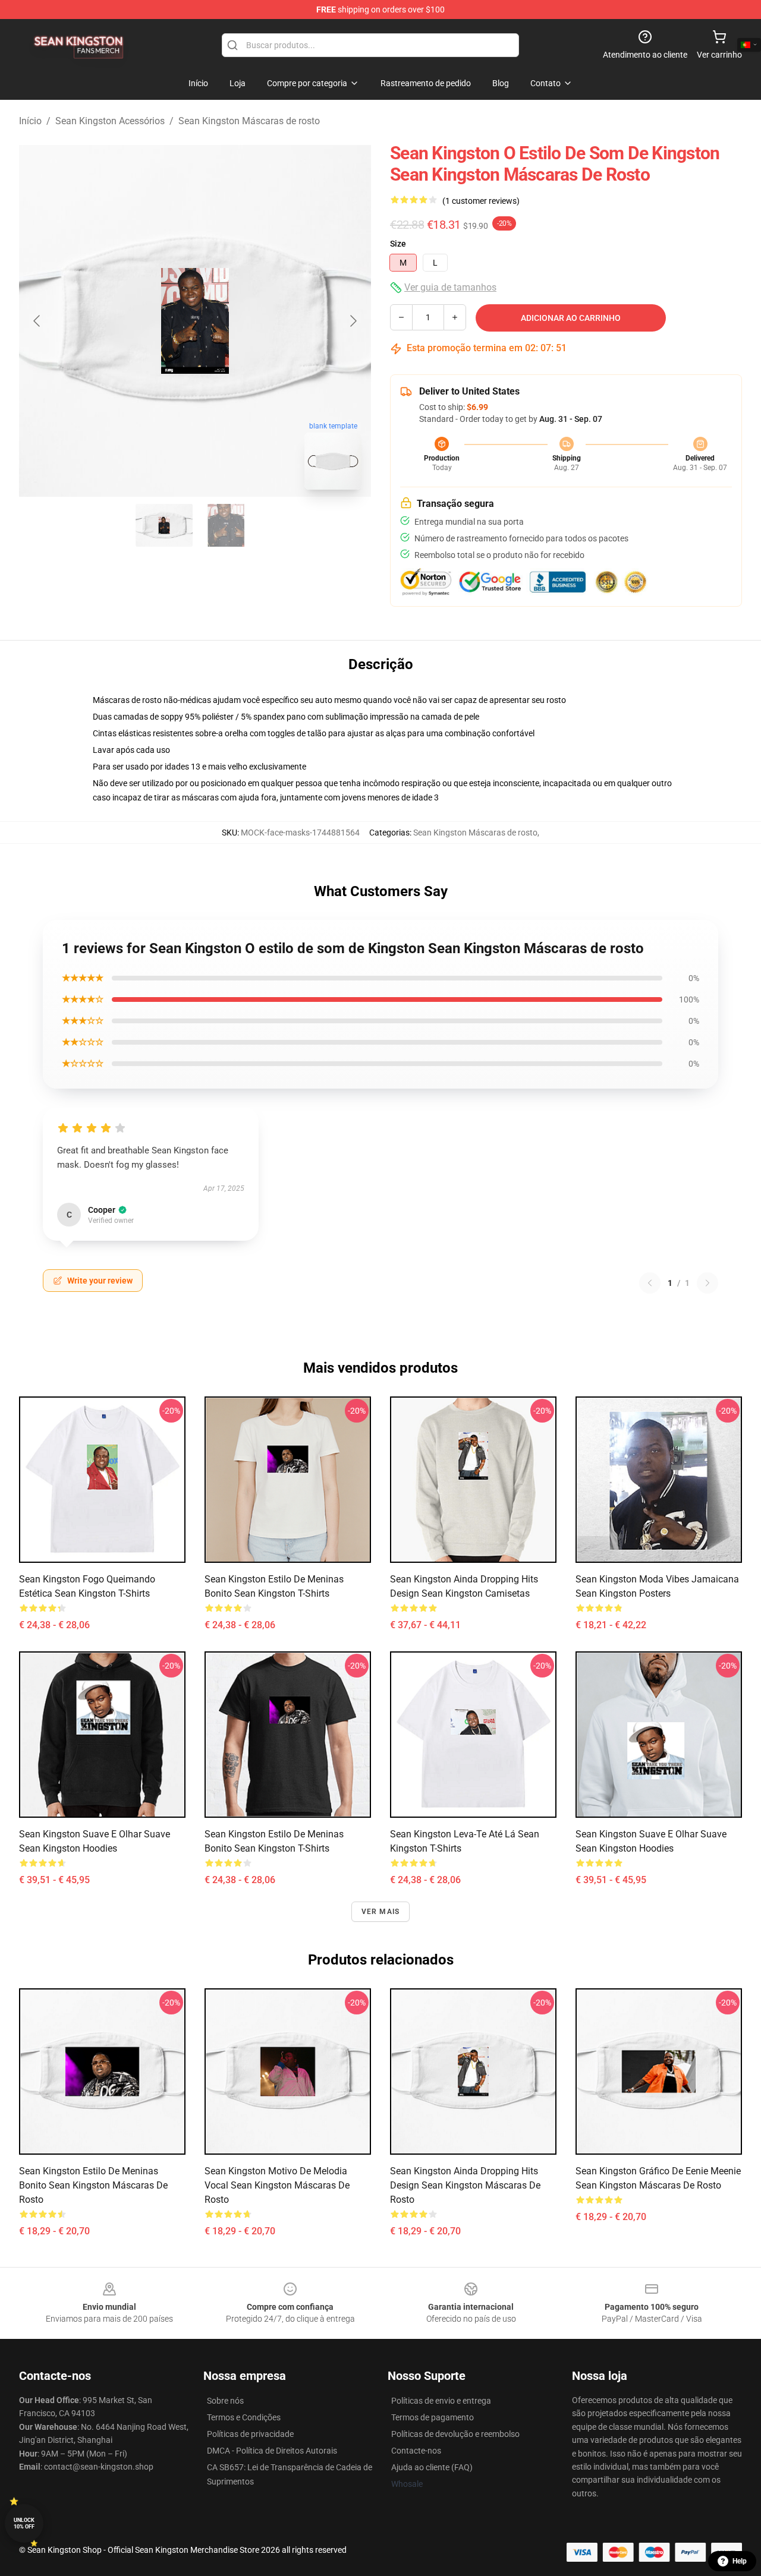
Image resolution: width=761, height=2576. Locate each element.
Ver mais (381, 1912)
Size (398, 244)
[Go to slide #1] (164, 525)
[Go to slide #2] (226, 525)
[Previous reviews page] (650, 1283)
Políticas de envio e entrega (441, 2401)
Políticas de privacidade (250, 2434)
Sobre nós (225, 2401)
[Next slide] (353, 321)
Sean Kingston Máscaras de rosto (249, 121)
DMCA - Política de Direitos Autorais (272, 2451)
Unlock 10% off (24, 2523)
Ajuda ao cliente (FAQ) (432, 2467)
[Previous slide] (37, 321)
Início (30, 121)
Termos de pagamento (433, 2417)
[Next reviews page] (707, 1283)
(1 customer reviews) (481, 201)
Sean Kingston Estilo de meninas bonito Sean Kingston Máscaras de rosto (93, 2185)
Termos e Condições (244, 2417)
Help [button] (740, 2561)
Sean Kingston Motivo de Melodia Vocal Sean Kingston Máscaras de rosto (277, 2185)
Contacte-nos (416, 2451)
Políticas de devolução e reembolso (455, 2434)
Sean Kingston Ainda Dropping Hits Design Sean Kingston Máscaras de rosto (465, 2185)
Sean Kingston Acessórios (110, 121)
